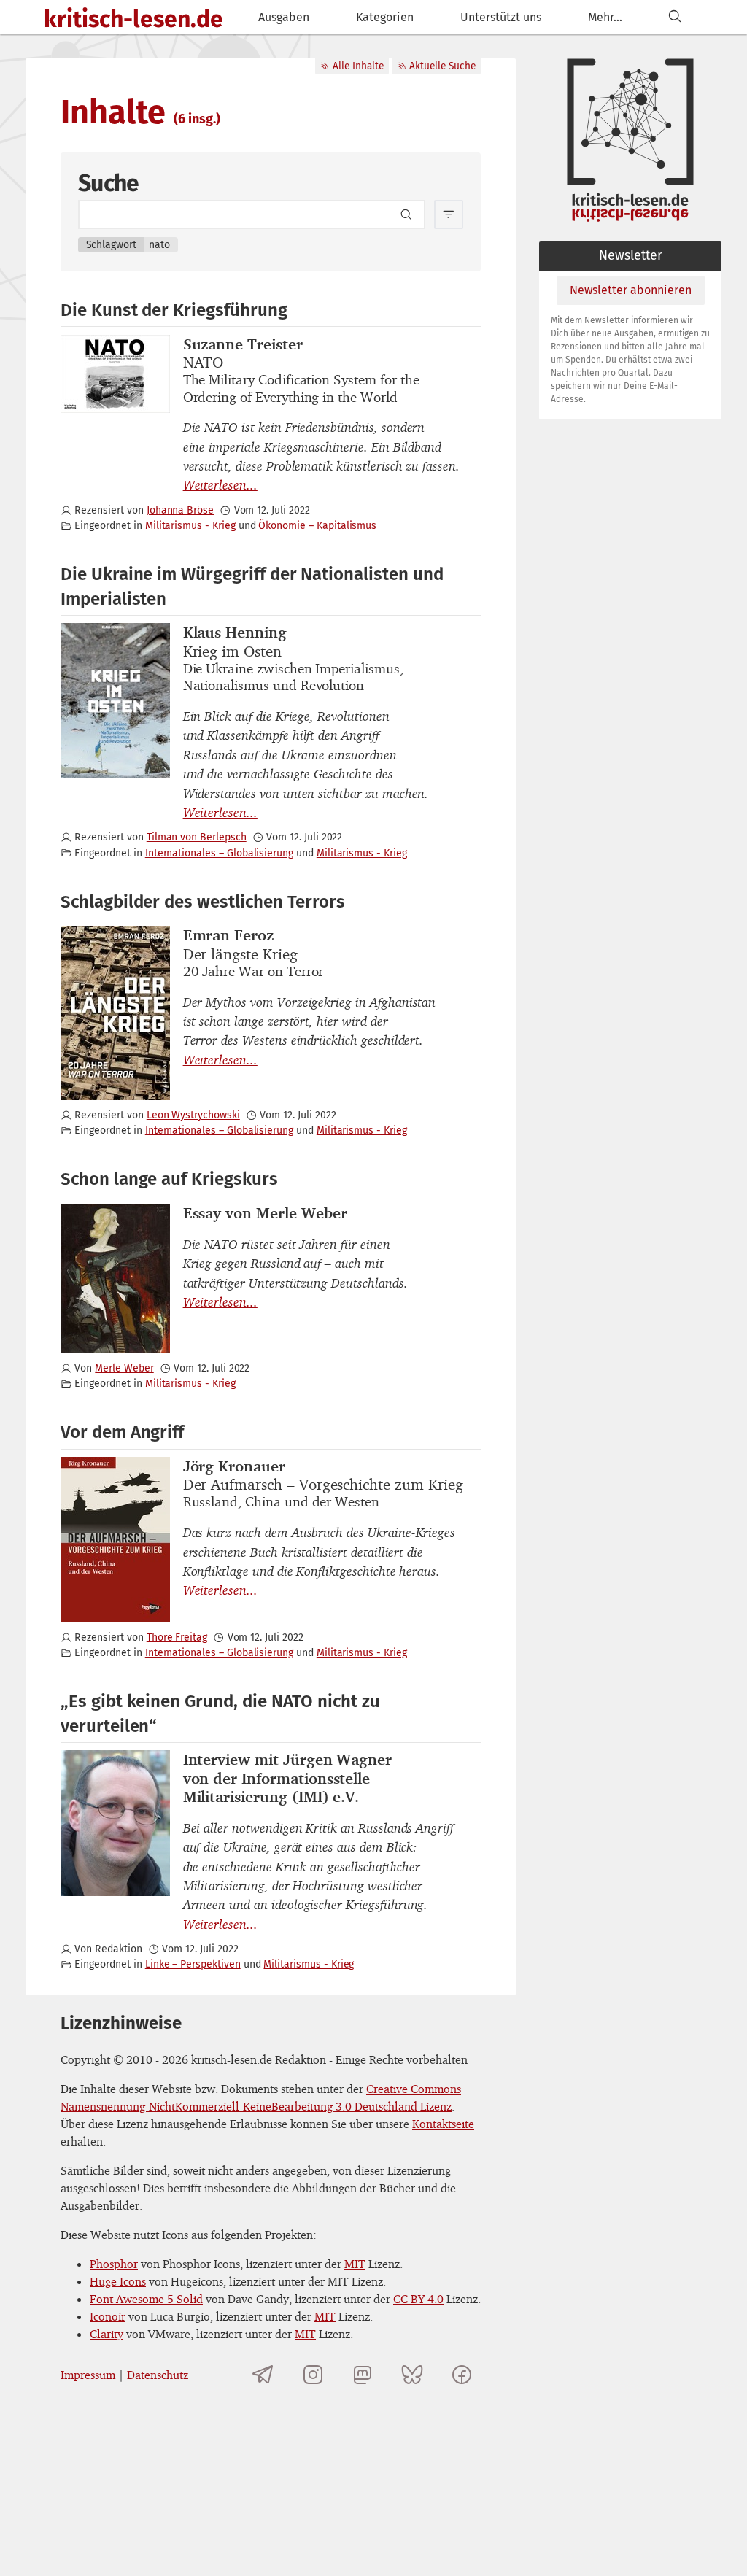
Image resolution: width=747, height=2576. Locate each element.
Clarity (107, 2334)
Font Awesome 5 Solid (146, 2299)
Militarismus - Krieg (190, 526)
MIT (355, 2264)
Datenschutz (158, 2375)
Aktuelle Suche (442, 66)
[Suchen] (675, 17)
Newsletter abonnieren (631, 290)
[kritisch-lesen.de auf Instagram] (313, 2375)
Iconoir (108, 2316)
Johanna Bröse (180, 510)
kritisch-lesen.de (133, 19)
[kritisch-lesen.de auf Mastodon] (363, 2375)
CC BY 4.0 (418, 2299)
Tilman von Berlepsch (197, 837)
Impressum (88, 2375)
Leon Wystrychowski (193, 1115)
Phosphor (114, 2264)
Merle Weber (124, 1368)
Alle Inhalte (358, 66)
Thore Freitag (177, 1637)
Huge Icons (118, 2281)
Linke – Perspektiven (193, 1964)
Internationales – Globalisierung (219, 853)
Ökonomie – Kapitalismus (317, 526)
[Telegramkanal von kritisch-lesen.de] (263, 2375)
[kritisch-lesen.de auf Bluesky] (412, 2375)
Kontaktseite (443, 2124)
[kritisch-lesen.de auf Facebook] (462, 2375)
